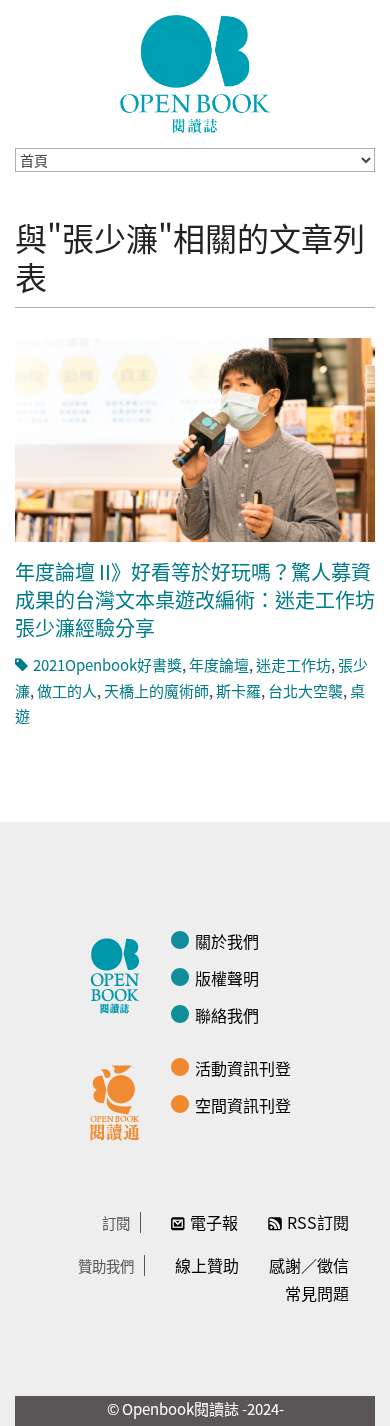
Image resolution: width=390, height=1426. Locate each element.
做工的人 (67, 690)
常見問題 (317, 1293)
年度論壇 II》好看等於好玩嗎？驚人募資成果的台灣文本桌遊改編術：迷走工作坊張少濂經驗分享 (195, 599)
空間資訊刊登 (243, 1105)
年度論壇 (219, 664)
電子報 (214, 1222)
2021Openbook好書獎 (107, 664)
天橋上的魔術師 (156, 690)
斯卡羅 (238, 690)
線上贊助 (207, 1265)
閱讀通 (120, 1100)
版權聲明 (227, 978)
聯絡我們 (227, 1015)
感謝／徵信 (309, 1265)
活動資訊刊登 (243, 1068)
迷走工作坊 (293, 664)
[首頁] (195, 74)
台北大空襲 (305, 690)
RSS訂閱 (318, 1222)
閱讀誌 (120, 973)
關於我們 (227, 941)
